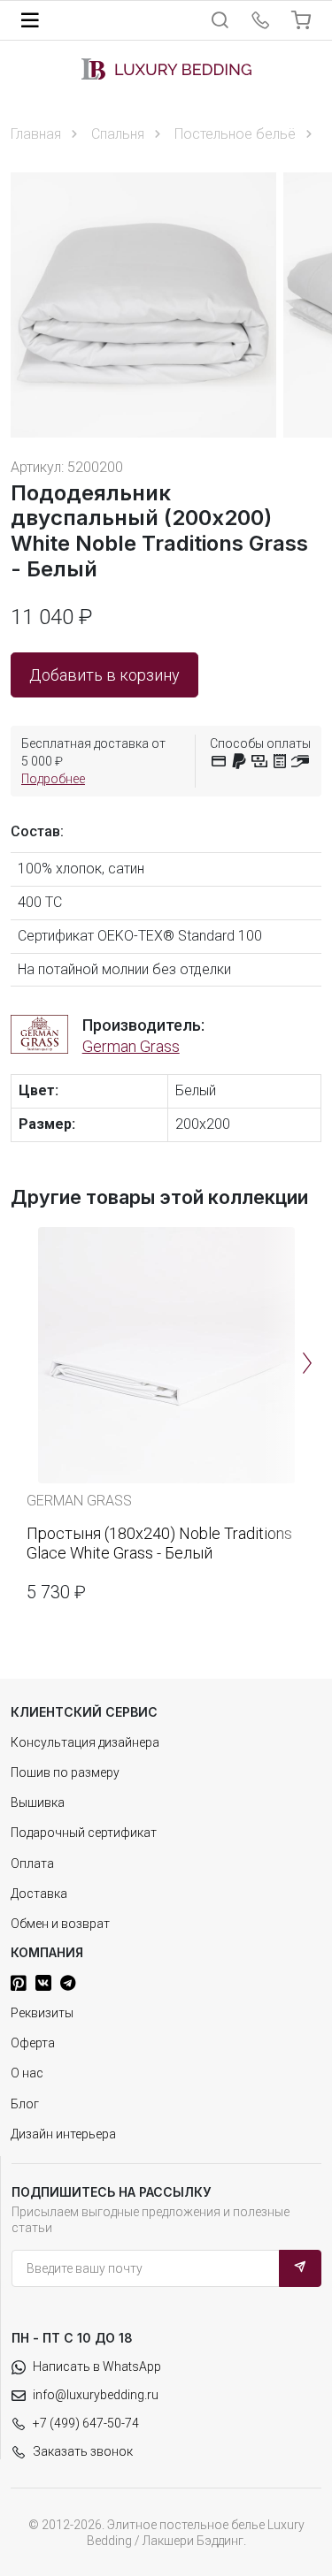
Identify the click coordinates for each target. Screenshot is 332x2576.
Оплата (32, 1863)
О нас (27, 2073)
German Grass (131, 1046)
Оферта (33, 2043)
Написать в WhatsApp (97, 2366)
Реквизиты (42, 2013)
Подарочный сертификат (84, 1833)
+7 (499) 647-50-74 (86, 2423)
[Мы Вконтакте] (43, 1983)
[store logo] (166, 69)
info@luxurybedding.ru (96, 2395)
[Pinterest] (19, 1983)
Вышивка (38, 1802)
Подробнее (53, 779)
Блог (25, 2104)
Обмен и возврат (60, 1924)
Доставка (39, 1894)
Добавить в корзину (104, 675)
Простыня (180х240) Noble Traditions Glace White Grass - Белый (159, 1543)
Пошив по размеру (65, 1772)
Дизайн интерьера (63, 2134)
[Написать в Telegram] (68, 1983)
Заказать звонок (83, 2451)
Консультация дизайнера (85, 1742)
